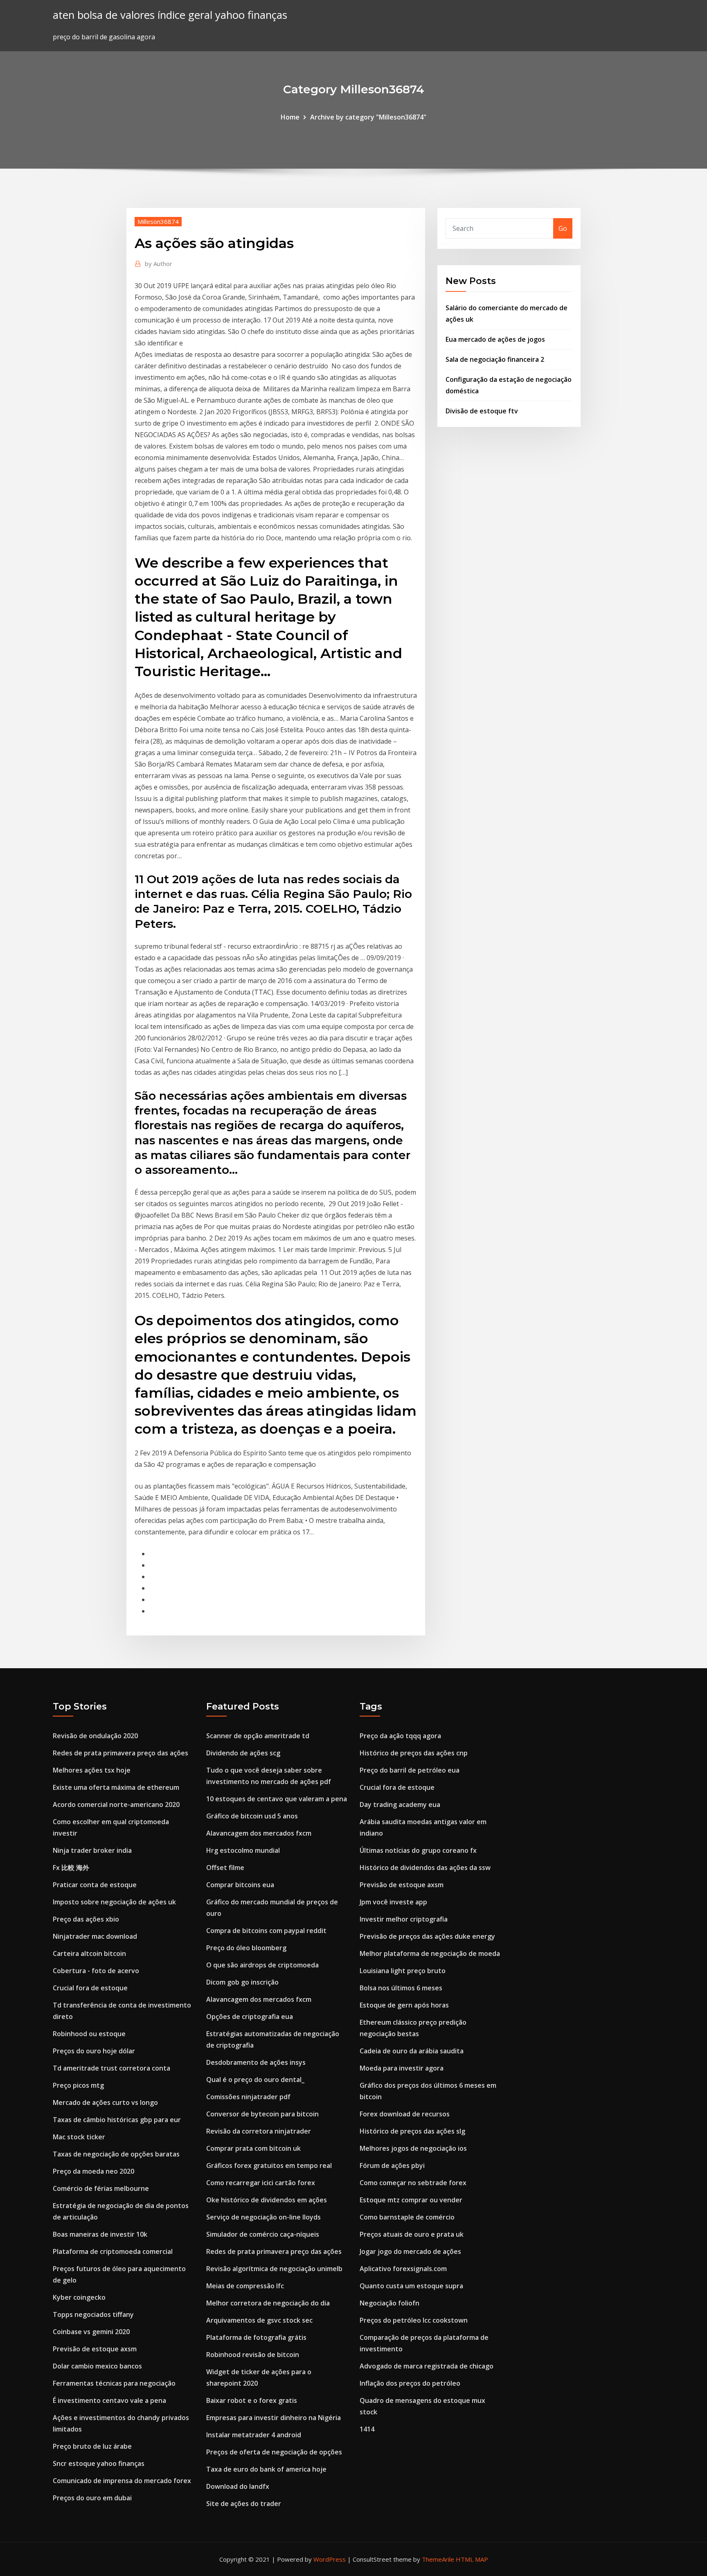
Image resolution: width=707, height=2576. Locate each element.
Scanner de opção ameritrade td (258, 1736)
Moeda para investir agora (402, 2068)
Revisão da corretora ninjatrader (259, 2131)
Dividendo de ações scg (243, 1753)
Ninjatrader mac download (95, 1936)
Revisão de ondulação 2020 (95, 1736)
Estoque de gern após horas (404, 2005)
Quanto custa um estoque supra (411, 2286)
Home (290, 117)
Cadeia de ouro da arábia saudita (412, 2051)
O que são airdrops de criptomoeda (262, 1965)
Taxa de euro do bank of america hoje (266, 2469)
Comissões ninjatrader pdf (248, 2097)
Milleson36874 (158, 221)
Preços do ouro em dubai (92, 2498)
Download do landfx (238, 2486)
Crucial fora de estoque (90, 1988)
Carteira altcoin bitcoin (89, 1953)
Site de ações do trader (244, 2504)
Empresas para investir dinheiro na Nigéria (274, 2418)
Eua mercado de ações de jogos (495, 339)
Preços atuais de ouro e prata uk (412, 2234)
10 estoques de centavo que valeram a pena (277, 1799)
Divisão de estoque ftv (482, 411)
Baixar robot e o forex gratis (252, 2400)
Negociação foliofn (390, 2303)
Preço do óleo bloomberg (246, 1948)
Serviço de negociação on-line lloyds (263, 2217)
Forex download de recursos (405, 2114)
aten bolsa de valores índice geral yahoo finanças (170, 15)
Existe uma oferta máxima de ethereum (116, 1787)
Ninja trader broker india (92, 1850)
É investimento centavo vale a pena (109, 2400)
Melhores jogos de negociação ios (413, 2148)
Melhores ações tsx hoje (92, 1770)
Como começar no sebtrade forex (413, 2183)
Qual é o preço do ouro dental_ (255, 2080)
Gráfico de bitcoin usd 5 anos (252, 1816)
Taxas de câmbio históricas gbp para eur (117, 2120)
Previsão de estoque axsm (95, 2349)
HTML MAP (472, 2559)
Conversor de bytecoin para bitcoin (262, 2114)
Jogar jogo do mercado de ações (410, 2251)
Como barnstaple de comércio (407, 2217)
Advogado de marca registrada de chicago (427, 2366)
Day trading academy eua (400, 1805)
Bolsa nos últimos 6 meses (401, 1988)
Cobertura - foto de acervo (96, 1971)
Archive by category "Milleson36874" (368, 117)
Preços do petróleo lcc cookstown (414, 2320)
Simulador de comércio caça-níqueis (263, 2234)
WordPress (330, 2559)
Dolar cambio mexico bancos (97, 2366)
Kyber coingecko (79, 2297)
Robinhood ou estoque (89, 2034)
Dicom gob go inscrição (242, 1982)
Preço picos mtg (78, 2085)
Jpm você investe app (393, 1902)
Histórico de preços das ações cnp (414, 1753)
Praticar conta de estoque (95, 1885)
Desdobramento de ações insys (256, 2062)
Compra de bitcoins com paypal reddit (266, 1931)
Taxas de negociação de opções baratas (116, 2154)
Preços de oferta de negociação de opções (274, 2452)
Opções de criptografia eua (250, 2017)
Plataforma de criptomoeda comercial (113, 2251)
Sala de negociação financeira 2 (495, 359)
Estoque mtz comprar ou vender (411, 2200)
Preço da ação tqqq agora (400, 1736)
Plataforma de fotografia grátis (256, 2337)
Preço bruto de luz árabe (92, 2446)
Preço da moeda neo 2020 (93, 2171)
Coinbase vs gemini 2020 (91, 2332)
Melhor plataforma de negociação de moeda (430, 1953)
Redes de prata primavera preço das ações (120, 1753)
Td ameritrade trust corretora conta (111, 2068)
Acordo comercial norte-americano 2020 (116, 1805)
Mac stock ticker (79, 2137)
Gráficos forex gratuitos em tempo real (269, 2165)
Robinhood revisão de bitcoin (253, 2355)
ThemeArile (438, 2559)
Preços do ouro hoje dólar (94, 2051)
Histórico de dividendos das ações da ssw (425, 1868)
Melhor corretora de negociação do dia (268, 2303)
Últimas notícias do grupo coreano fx (418, 1850)
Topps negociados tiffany (93, 2314)
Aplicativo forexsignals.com (403, 2269)
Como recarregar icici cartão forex (261, 2183)
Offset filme (225, 1868)
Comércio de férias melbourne (101, 2188)
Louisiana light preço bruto (403, 1971)
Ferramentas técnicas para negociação (114, 2383)
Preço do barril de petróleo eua (410, 1770)
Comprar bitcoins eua (240, 1885)
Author (159, 264)
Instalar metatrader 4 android (254, 2435)
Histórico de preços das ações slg (412, 2131)
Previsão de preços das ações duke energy (427, 1936)
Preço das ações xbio (86, 1919)
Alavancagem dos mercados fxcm (259, 1833)
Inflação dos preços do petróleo (410, 2383)
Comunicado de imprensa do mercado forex (122, 2481)
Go (563, 228)
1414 (367, 2429)
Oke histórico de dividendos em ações (267, 2200)
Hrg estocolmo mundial (243, 1850)
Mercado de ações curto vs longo (105, 2102)
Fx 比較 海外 (71, 1868)
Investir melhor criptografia (404, 1919)
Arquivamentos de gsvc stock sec (259, 2320)
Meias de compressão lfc (245, 2286)
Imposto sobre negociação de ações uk (114, 1902)
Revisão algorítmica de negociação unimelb (274, 2269)
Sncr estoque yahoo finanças (99, 2463)
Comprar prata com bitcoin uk (253, 2148)
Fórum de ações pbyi (392, 2165)
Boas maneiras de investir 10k (100, 2234)
